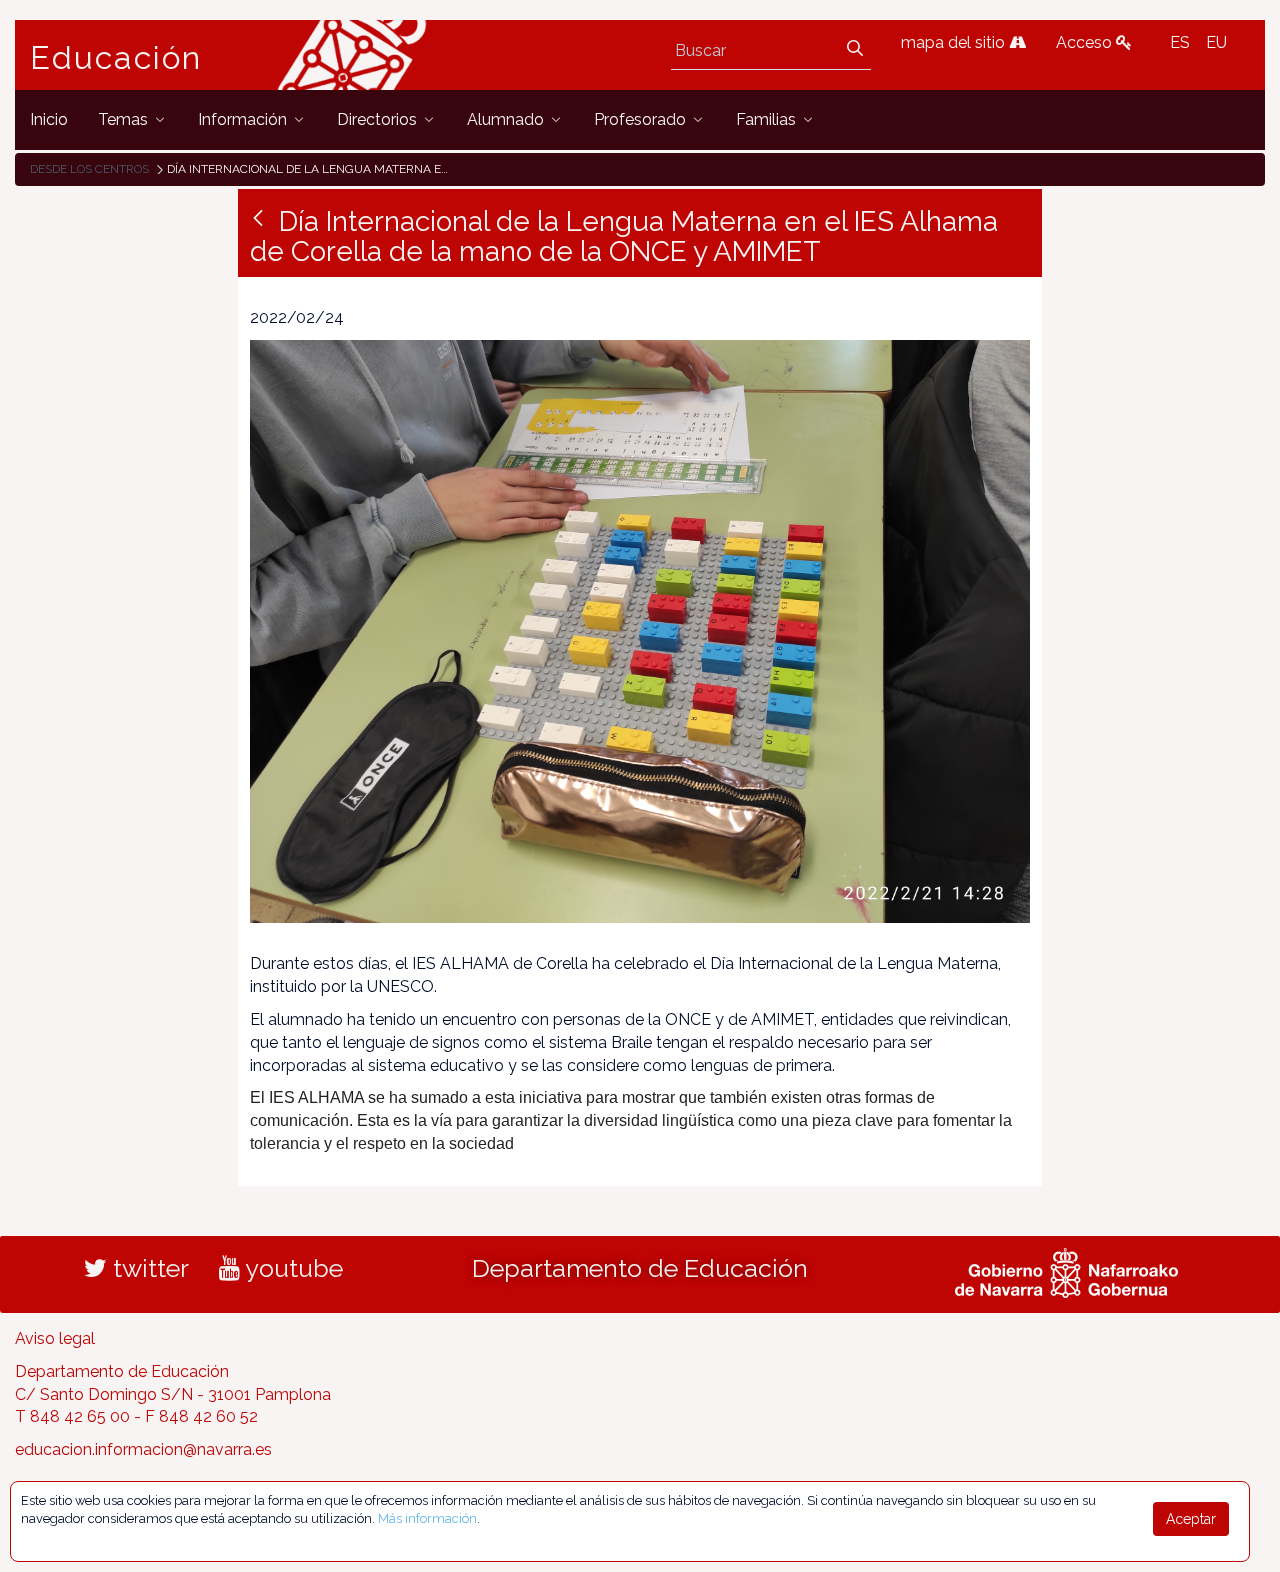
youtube (291, 1268)
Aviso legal (55, 1338)
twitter (148, 1268)
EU (1216, 42)
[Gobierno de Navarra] (1066, 1270)
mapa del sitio (955, 42)
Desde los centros (89, 169)
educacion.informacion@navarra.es (143, 1449)
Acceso (1086, 42)
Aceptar (1191, 1519)
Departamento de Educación (640, 1268)
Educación (116, 58)
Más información (427, 1518)
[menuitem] (49, 119)
